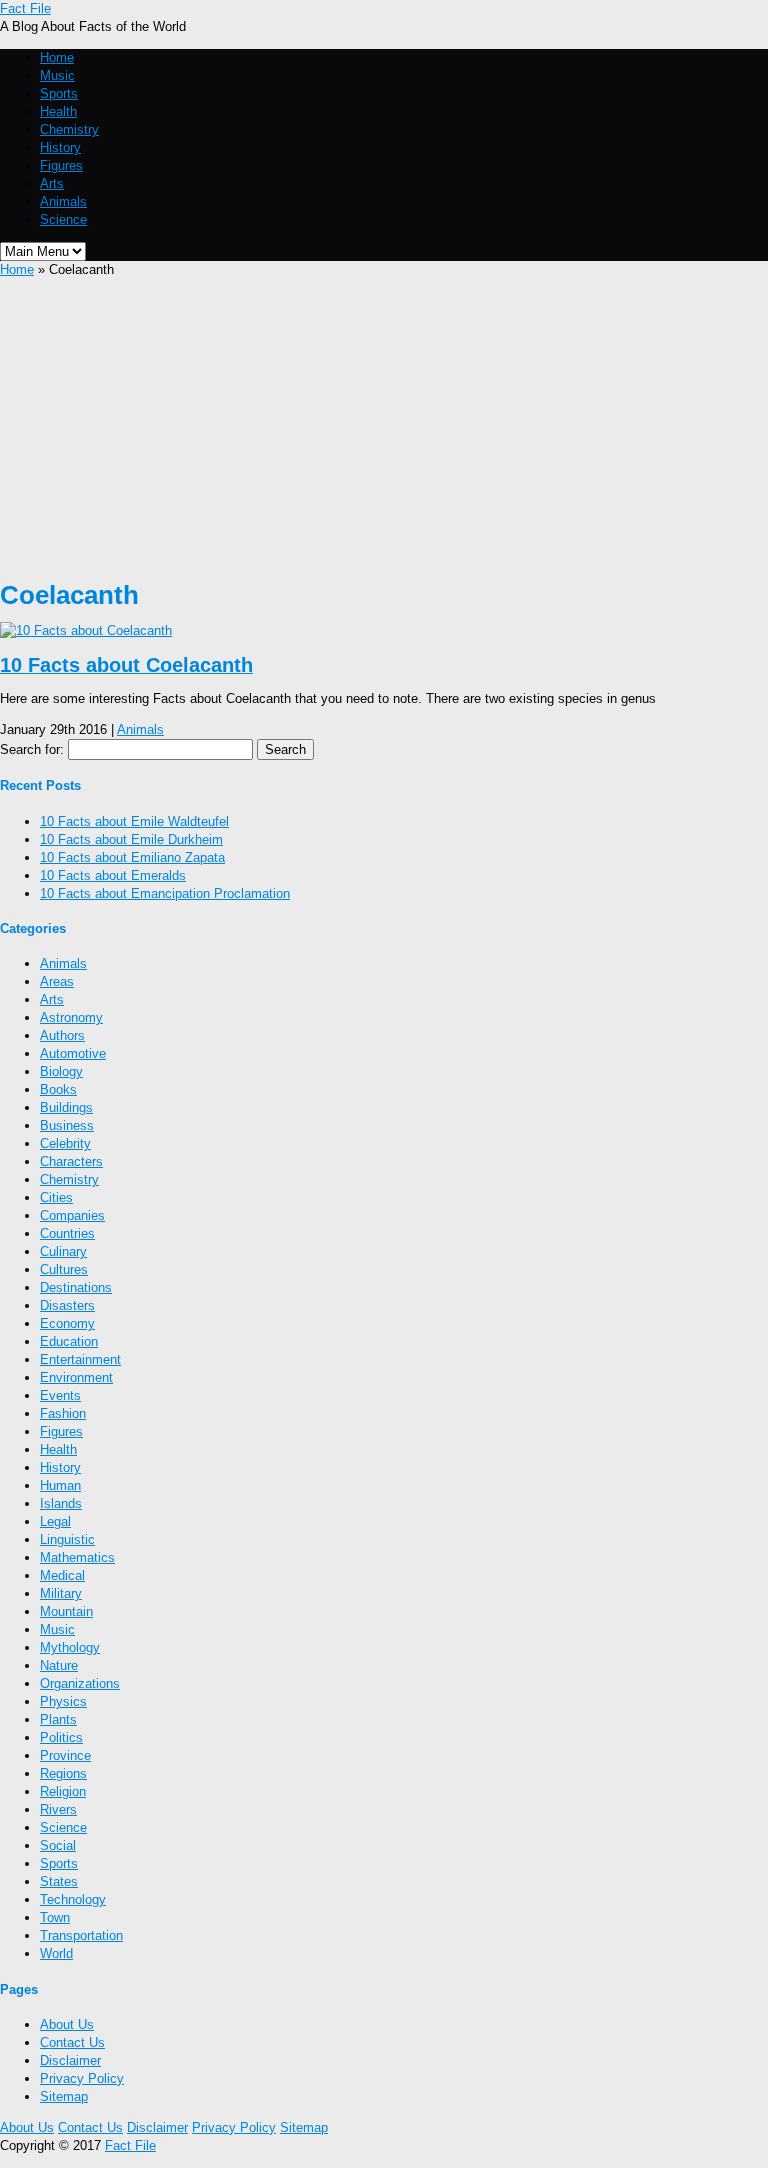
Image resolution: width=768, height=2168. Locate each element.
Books (58, 1089)
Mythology (70, 1647)
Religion (63, 1791)
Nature (59, 1665)
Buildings (66, 1107)
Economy (67, 1323)
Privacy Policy (82, 2078)
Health (58, 111)
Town (55, 1917)
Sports (59, 93)
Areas (57, 981)
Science (63, 219)
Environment (76, 1377)
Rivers (58, 1809)
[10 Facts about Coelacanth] (86, 630)
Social (58, 1845)
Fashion (63, 1413)
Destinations (76, 1287)
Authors (62, 1035)
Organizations (80, 1683)
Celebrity (65, 1143)
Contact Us (72, 2042)
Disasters (67, 1305)
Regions (63, 1773)
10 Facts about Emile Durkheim (131, 839)
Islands (61, 1503)
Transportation (81, 1935)
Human (60, 1485)
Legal (55, 1521)
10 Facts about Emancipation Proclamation (165, 893)
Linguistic (67, 1539)
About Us (67, 2024)
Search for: (32, 749)
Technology (73, 1899)
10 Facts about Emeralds (113, 875)
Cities (56, 1197)
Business (67, 1125)
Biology (61, 1071)
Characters (71, 1161)
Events (60, 1395)
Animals (63, 201)
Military (61, 1593)
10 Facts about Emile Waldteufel (134, 821)
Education (69, 1341)
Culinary (63, 1251)
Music (57, 75)
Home (57, 57)
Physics (63, 1701)
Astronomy (71, 1017)
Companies (72, 1215)
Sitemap (64, 2096)
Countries (67, 1233)
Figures (61, 165)
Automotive (73, 1053)
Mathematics (77, 1557)
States (59, 1881)
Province (65, 1755)
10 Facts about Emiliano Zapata (132, 857)
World (56, 1953)
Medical (62, 1575)
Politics (61, 1737)
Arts (52, 183)
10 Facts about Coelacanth (126, 665)
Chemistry (69, 129)
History (60, 147)
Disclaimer (70, 2060)
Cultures (64, 1269)
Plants (58, 1719)
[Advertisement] (384, 429)
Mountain (66, 1611)
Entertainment (80, 1359)
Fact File (25, 8)
